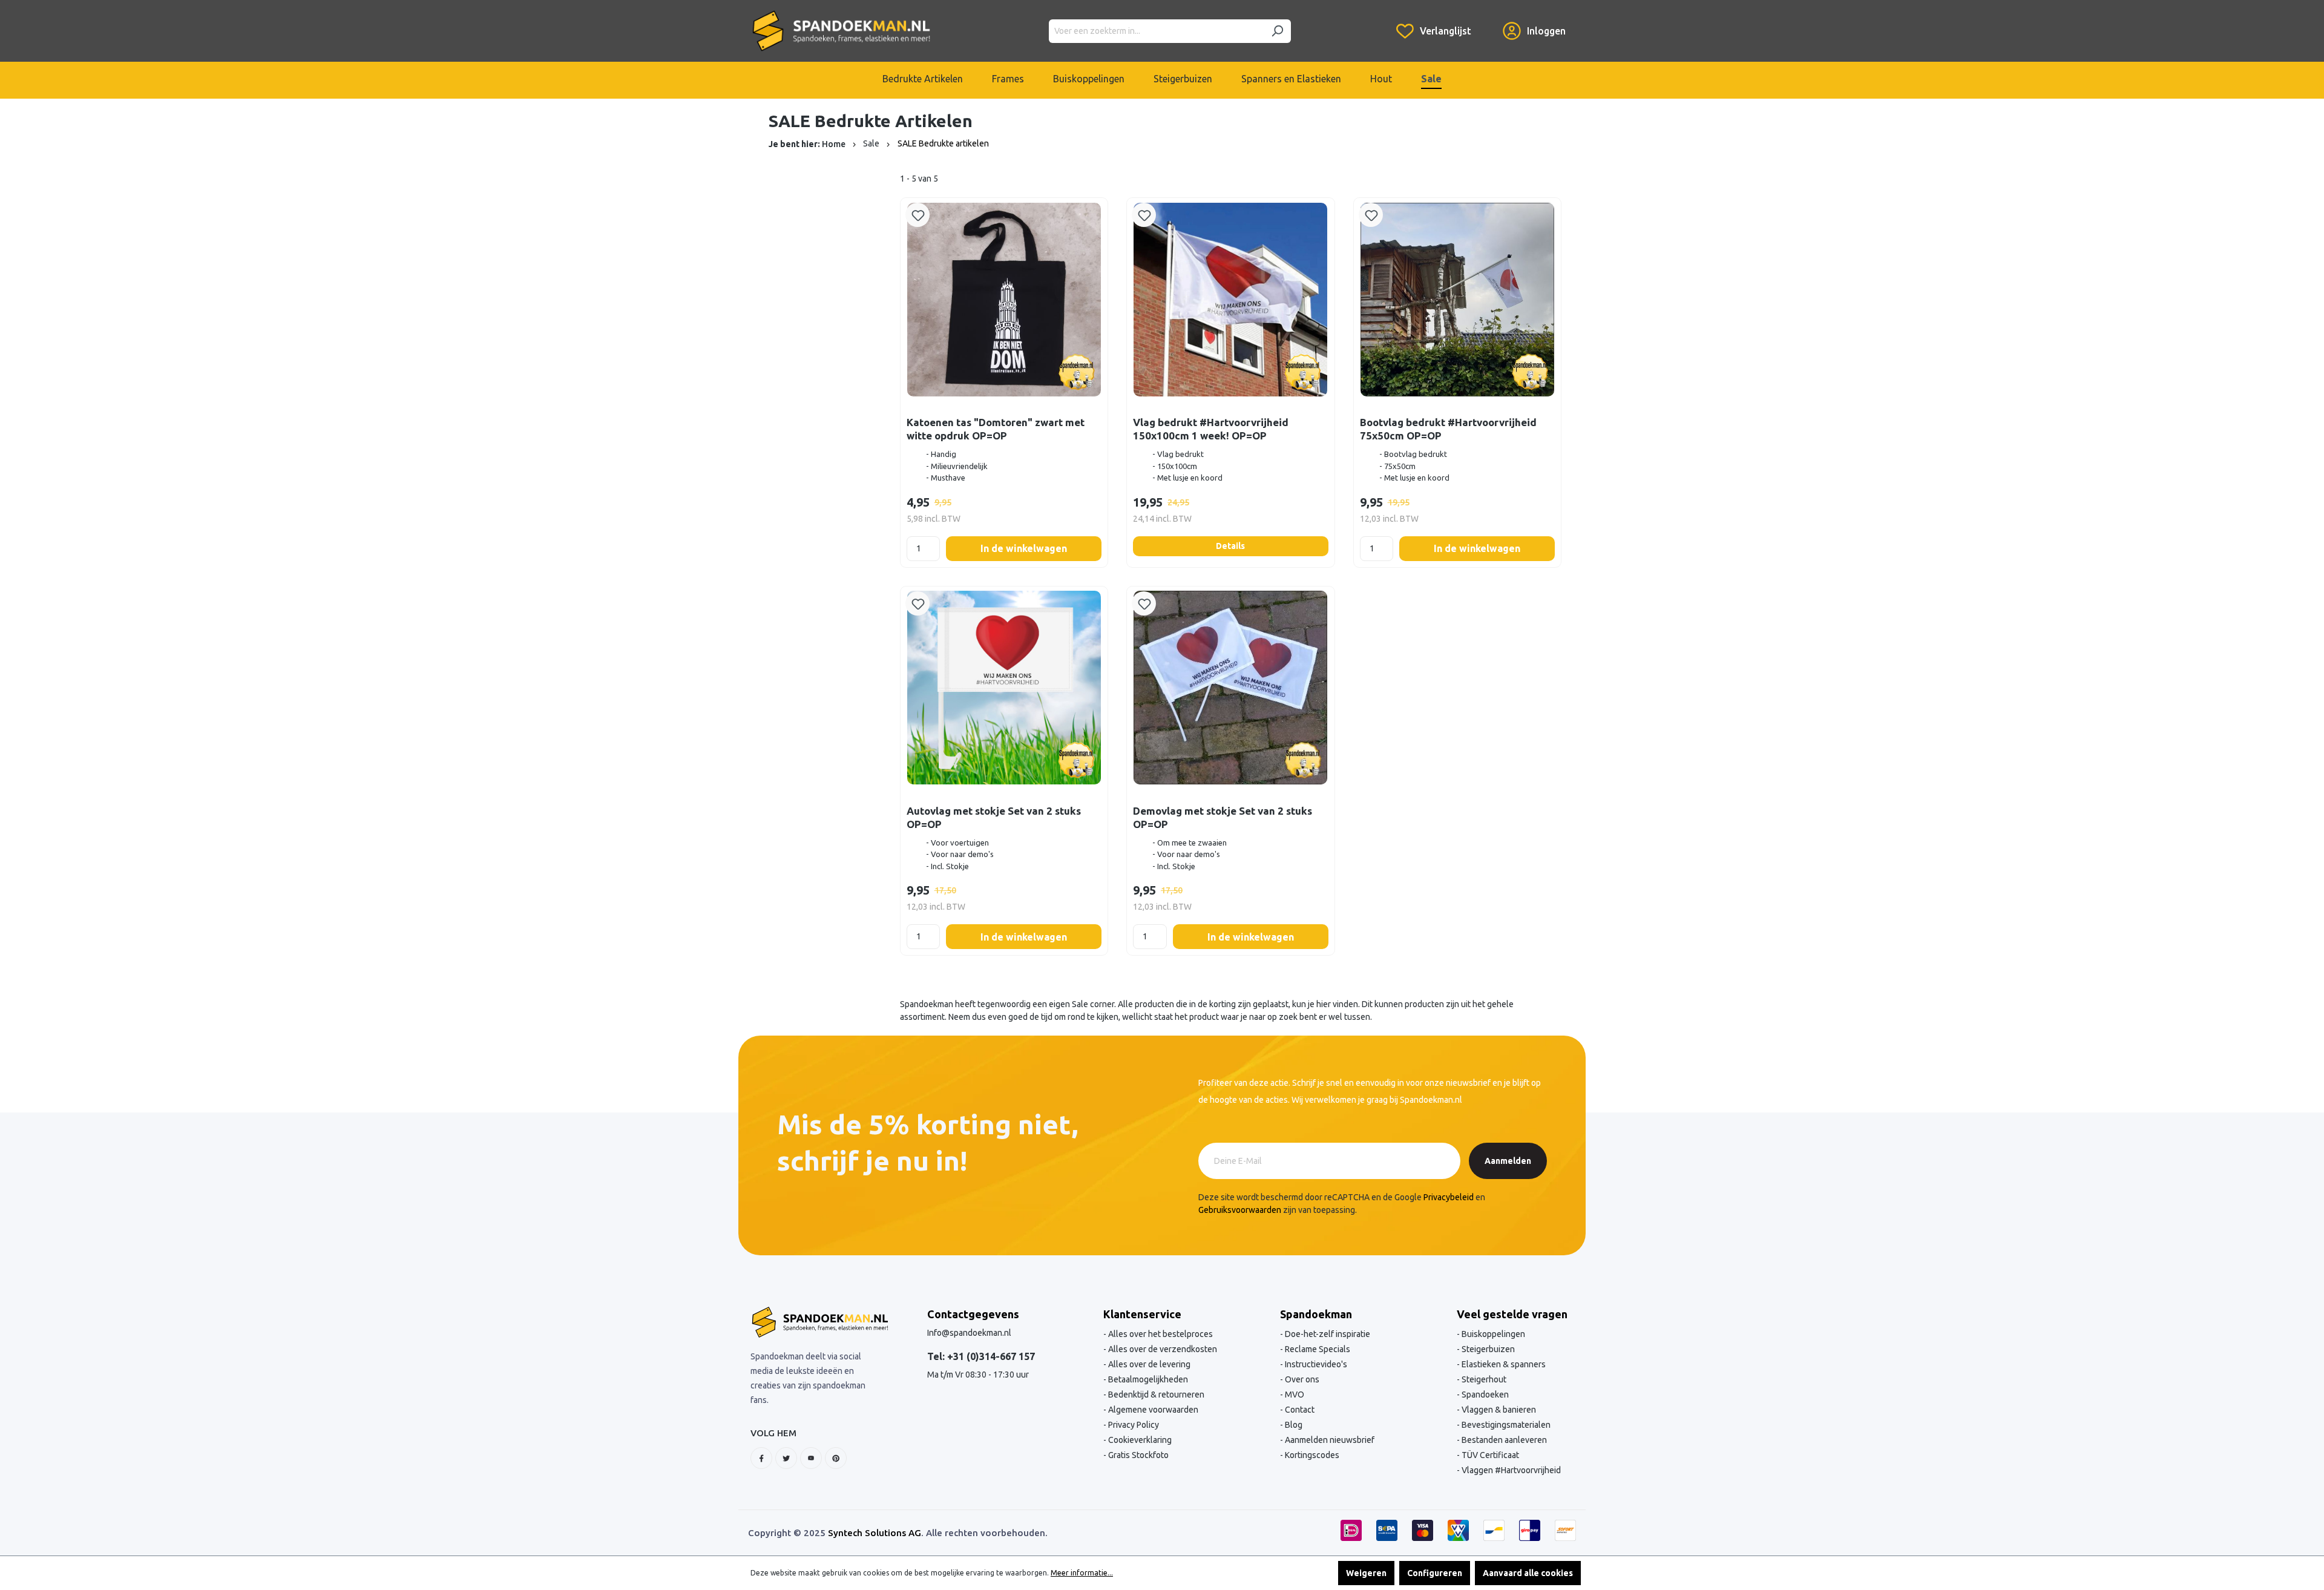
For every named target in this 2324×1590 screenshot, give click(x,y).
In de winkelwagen (1024, 548)
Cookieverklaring (1139, 1440)
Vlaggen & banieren (1498, 1410)
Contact (1299, 1410)
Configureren (1435, 1573)
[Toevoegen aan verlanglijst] (917, 215)
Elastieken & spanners (1503, 1364)
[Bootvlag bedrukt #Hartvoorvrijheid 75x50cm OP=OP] (1457, 299)
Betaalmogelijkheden (1147, 1379)
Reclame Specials (1317, 1349)
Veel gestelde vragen (1512, 1314)
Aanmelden (1508, 1161)
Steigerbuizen (1487, 1349)
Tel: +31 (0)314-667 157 (981, 1356)
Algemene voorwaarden (1152, 1410)
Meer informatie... (1082, 1573)
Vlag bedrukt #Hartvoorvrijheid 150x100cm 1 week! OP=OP (1211, 429)
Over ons (1301, 1379)
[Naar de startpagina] (841, 31)
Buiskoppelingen (1492, 1334)
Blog (1293, 1425)
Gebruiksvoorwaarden (1240, 1210)
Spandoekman (1316, 1314)
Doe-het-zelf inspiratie (1327, 1334)
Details (1230, 546)
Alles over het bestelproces (1160, 1334)
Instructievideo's (1315, 1364)
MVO (1294, 1395)
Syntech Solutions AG (875, 1533)
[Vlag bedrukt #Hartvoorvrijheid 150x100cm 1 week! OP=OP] (1230, 299)
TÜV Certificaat (1489, 1455)
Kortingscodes (1311, 1455)
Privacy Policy (1133, 1425)
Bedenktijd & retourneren (1155, 1395)
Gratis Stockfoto (1137, 1455)
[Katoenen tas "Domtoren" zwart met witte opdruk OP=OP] (1004, 299)
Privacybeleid (1449, 1197)
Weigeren (1366, 1573)
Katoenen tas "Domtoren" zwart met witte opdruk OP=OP (996, 429)
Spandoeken (1484, 1395)
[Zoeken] (1277, 31)
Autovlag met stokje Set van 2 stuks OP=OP (994, 817)
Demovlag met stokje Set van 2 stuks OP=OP (1223, 817)
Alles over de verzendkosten (1162, 1349)
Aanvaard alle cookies (1528, 1573)
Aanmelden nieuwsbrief (1329, 1440)
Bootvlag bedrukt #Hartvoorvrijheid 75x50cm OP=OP (1448, 429)
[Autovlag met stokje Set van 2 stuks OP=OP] (1004, 688)
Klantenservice (1142, 1314)
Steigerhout (1483, 1379)
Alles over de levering (1148, 1364)
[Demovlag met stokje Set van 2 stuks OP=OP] (1230, 688)
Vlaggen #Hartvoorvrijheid (1510, 1470)
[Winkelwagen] (1487, 22)
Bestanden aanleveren (1503, 1440)
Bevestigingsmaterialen (1505, 1425)
